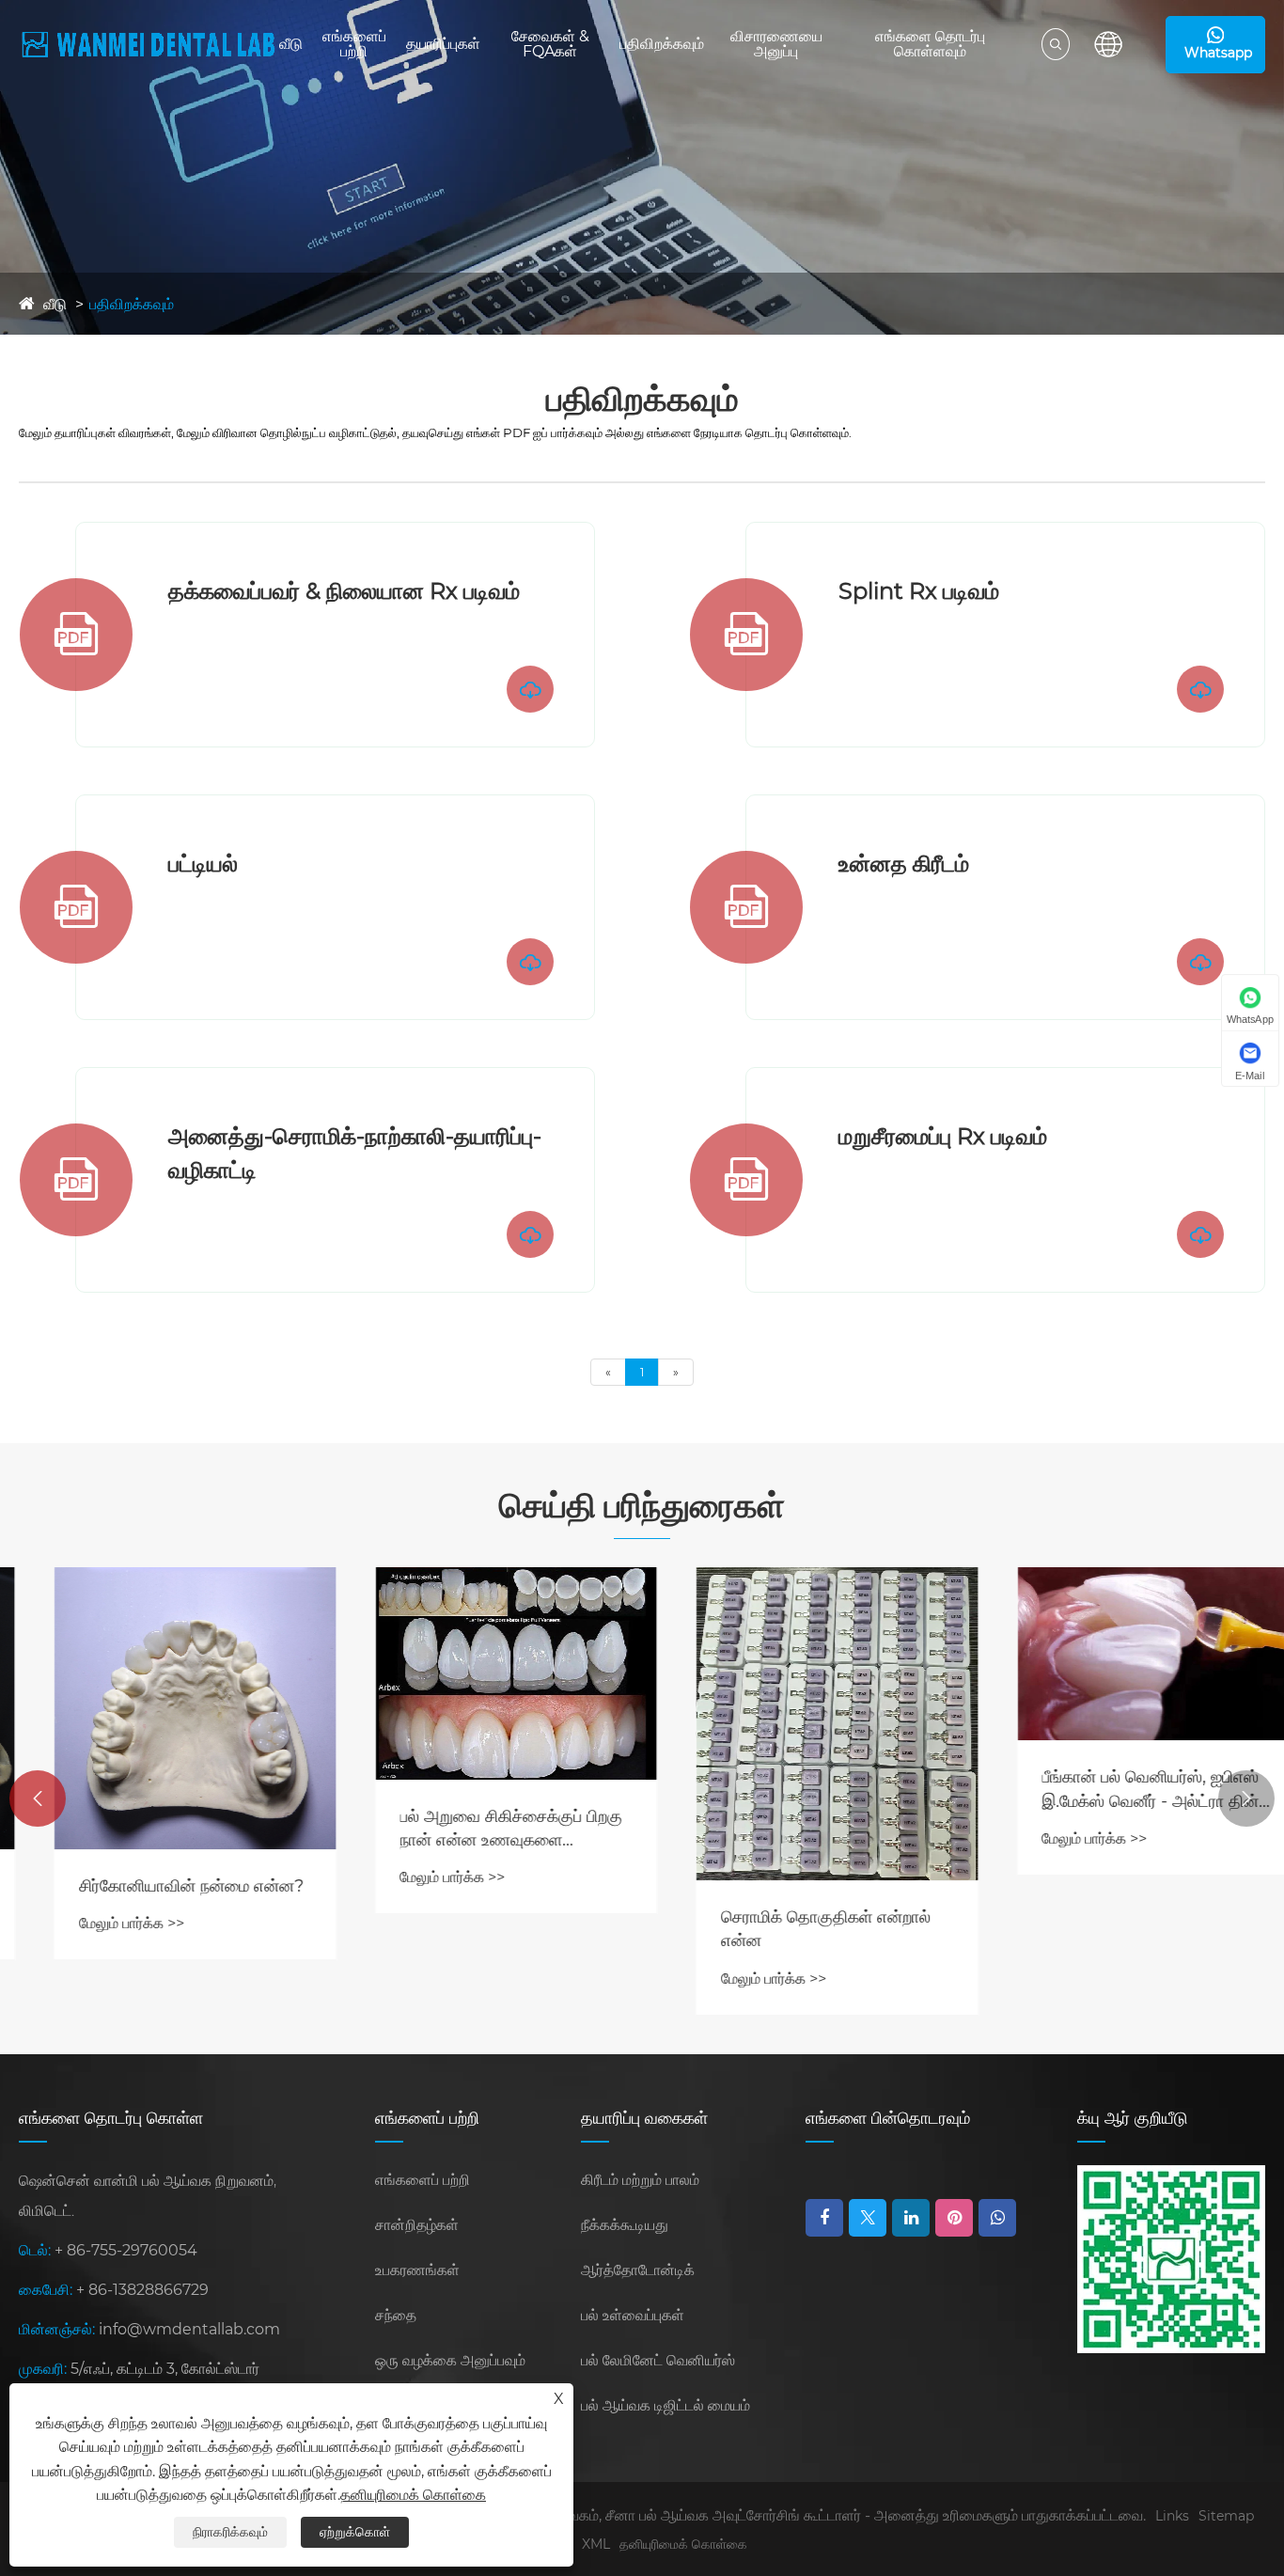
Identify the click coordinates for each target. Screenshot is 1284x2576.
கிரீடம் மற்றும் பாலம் (640, 2180)
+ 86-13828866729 (142, 2290)
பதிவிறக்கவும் (662, 44)
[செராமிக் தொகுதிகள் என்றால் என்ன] (803, 1724)
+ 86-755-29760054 (126, 2250)
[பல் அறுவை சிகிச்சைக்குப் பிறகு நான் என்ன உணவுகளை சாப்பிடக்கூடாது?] (482, 1673)
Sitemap (1226, 2516)
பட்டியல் (203, 864)
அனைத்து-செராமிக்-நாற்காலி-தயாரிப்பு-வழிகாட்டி (355, 1153)
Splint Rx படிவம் (919, 591)
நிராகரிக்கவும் (230, 2532)
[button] (38, 1798)
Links (1172, 2516)
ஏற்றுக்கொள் (355, 2532)
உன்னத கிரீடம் (904, 864)
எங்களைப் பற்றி (354, 44)
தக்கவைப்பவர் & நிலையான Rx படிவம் (344, 591)
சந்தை (396, 2315)
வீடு (291, 44)
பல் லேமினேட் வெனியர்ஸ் (658, 2360)
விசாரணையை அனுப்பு (776, 44)
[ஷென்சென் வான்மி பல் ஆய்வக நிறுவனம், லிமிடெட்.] (149, 45)
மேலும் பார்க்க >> (97, 1923)
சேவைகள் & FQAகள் (550, 44)
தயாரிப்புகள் (443, 44)
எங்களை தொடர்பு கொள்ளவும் (930, 44)
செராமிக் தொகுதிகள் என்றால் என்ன (791, 1929)
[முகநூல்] (824, 2218)
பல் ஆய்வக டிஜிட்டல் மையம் (665, 2405)
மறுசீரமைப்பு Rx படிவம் (943, 1136)
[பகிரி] (997, 2218)
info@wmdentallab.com (189, 2329)
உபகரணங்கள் (417, 2270)
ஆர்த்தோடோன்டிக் (638, 2270)
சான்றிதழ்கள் (417, 2225)
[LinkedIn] (911, 2218)
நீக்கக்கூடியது (625, 2225)
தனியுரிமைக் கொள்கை (683, 2544)
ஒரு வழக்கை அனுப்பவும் (450, 2360)
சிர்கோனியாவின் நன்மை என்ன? (157, 1886)
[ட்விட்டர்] (868, 2218)
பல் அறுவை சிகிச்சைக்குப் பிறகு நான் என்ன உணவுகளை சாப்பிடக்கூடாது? (477, 1829)
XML (596, 2544)
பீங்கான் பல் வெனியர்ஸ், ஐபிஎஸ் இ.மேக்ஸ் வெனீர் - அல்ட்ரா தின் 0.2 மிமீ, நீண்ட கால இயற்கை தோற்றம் (1116, 1790)
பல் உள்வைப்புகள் (633, 2315)
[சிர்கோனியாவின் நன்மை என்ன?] (161, 1708)
